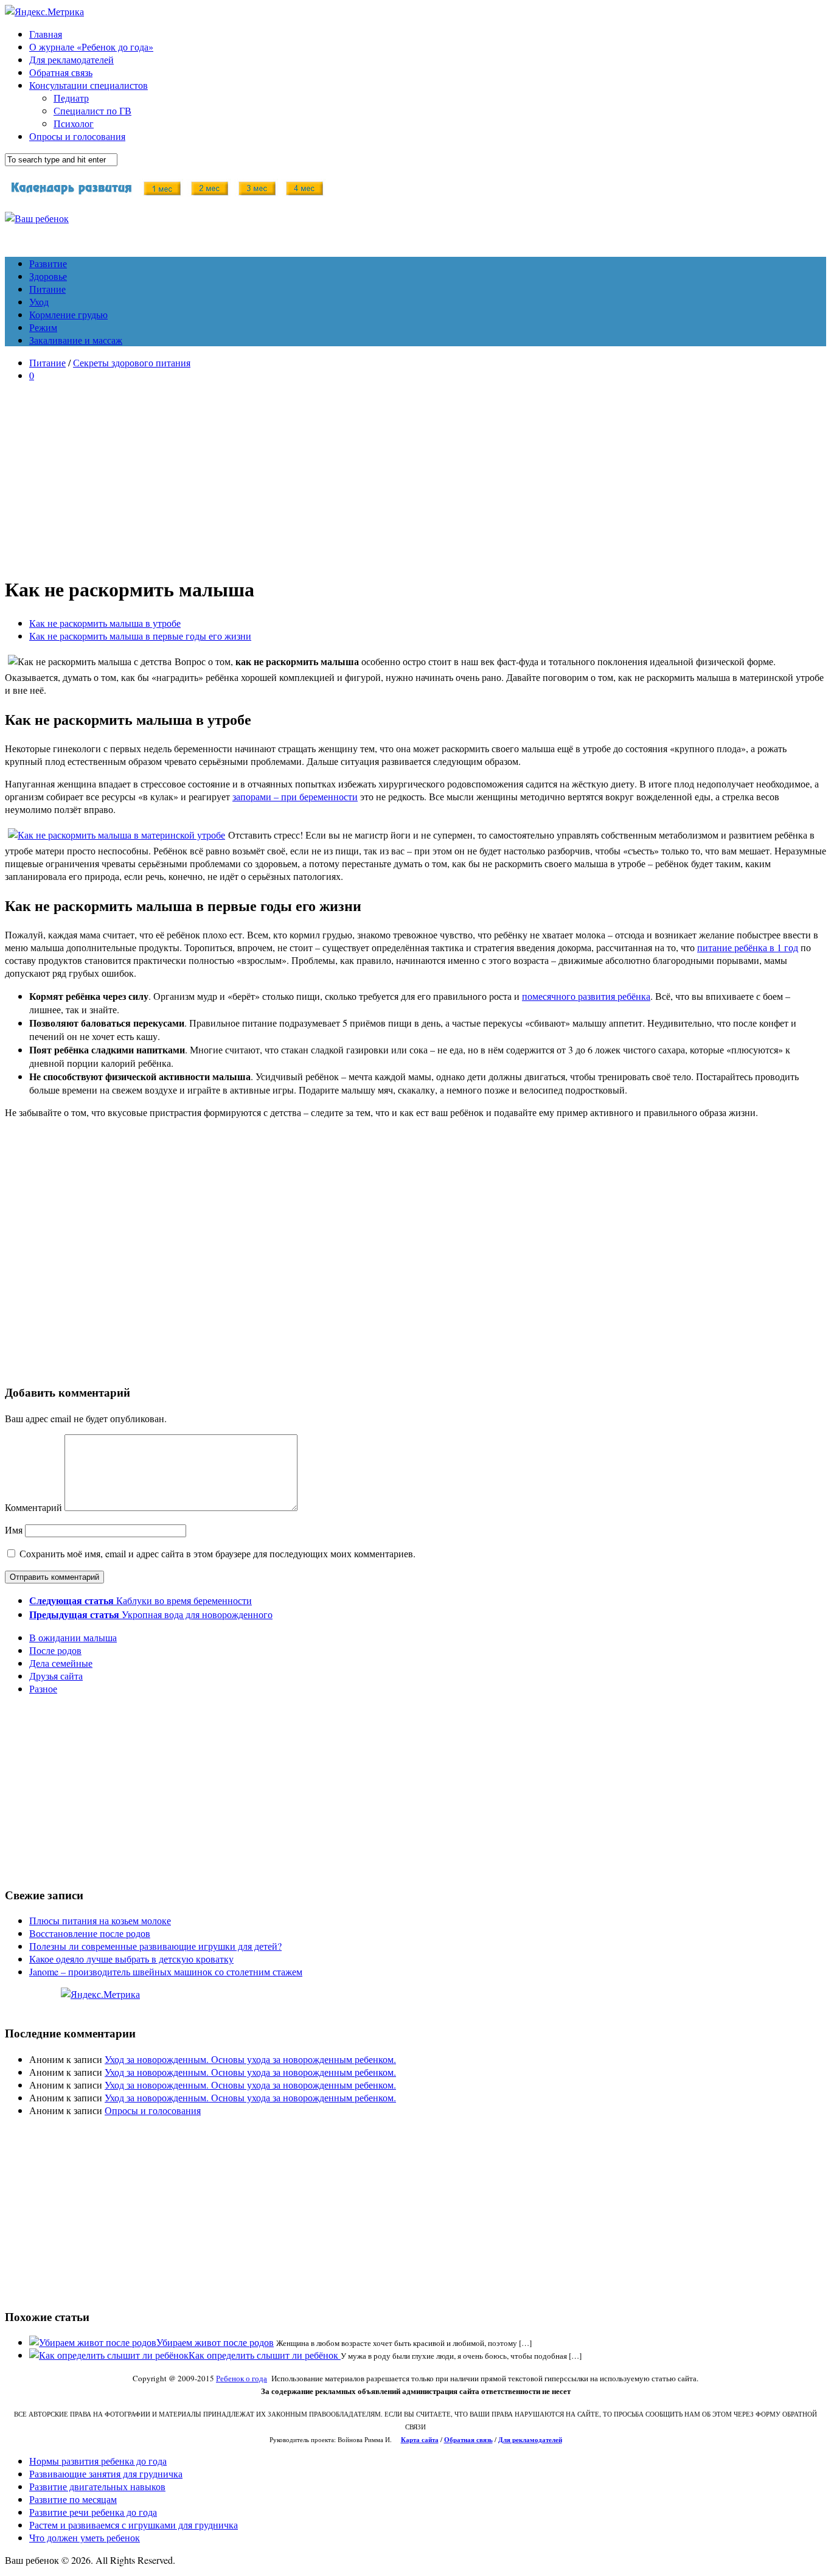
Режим (43, 327)
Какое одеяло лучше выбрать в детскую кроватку (131, 1959)
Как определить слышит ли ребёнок (265, 2355)
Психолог (74, 123)
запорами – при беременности (295, 796)
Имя (14, 1530)
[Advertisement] (415, 476)
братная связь (471, 2440)
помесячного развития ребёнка (586, 996)
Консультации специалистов (89, 85)
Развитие (48, 263)
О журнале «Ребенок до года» (91, 47)
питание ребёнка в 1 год (748, 947)
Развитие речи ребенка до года (93, 2512)
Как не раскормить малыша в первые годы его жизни (140, 636)
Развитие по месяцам (73, 2499)
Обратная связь (61, 72)
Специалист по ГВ (92, 110)
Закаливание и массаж (76, 340)
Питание (47, 289)
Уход (39, 302)
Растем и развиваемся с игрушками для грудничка (134, 2525)
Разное (43, 1688)
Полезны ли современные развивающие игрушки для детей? (155, 1946)
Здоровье (48, 276)
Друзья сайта (56, 1676)
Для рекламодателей (71, 59)
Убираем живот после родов (215, 2342)
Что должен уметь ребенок (85, 2537)
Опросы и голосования (77, 136)
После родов (55, 1650)
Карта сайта (420, 2440)
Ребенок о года (242, 2378)
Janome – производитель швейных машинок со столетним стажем (166, 1971)
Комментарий (33, 1507)
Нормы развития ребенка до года (98, 2461)
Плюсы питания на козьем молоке (100, 1920)
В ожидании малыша (73, 1637)
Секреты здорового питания (132, 362)
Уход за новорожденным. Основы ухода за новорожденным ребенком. (250, 2059)
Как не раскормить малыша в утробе (105, 623)
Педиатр (71, 98)
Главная (46, 34)
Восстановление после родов (90, 1933)
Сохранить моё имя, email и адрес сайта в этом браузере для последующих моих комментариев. (217, 1553)
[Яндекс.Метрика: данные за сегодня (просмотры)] (100, 1994)
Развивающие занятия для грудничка (106, 2473)
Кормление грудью (68, 314)
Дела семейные (61, 1663)
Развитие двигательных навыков (97, 2486)
